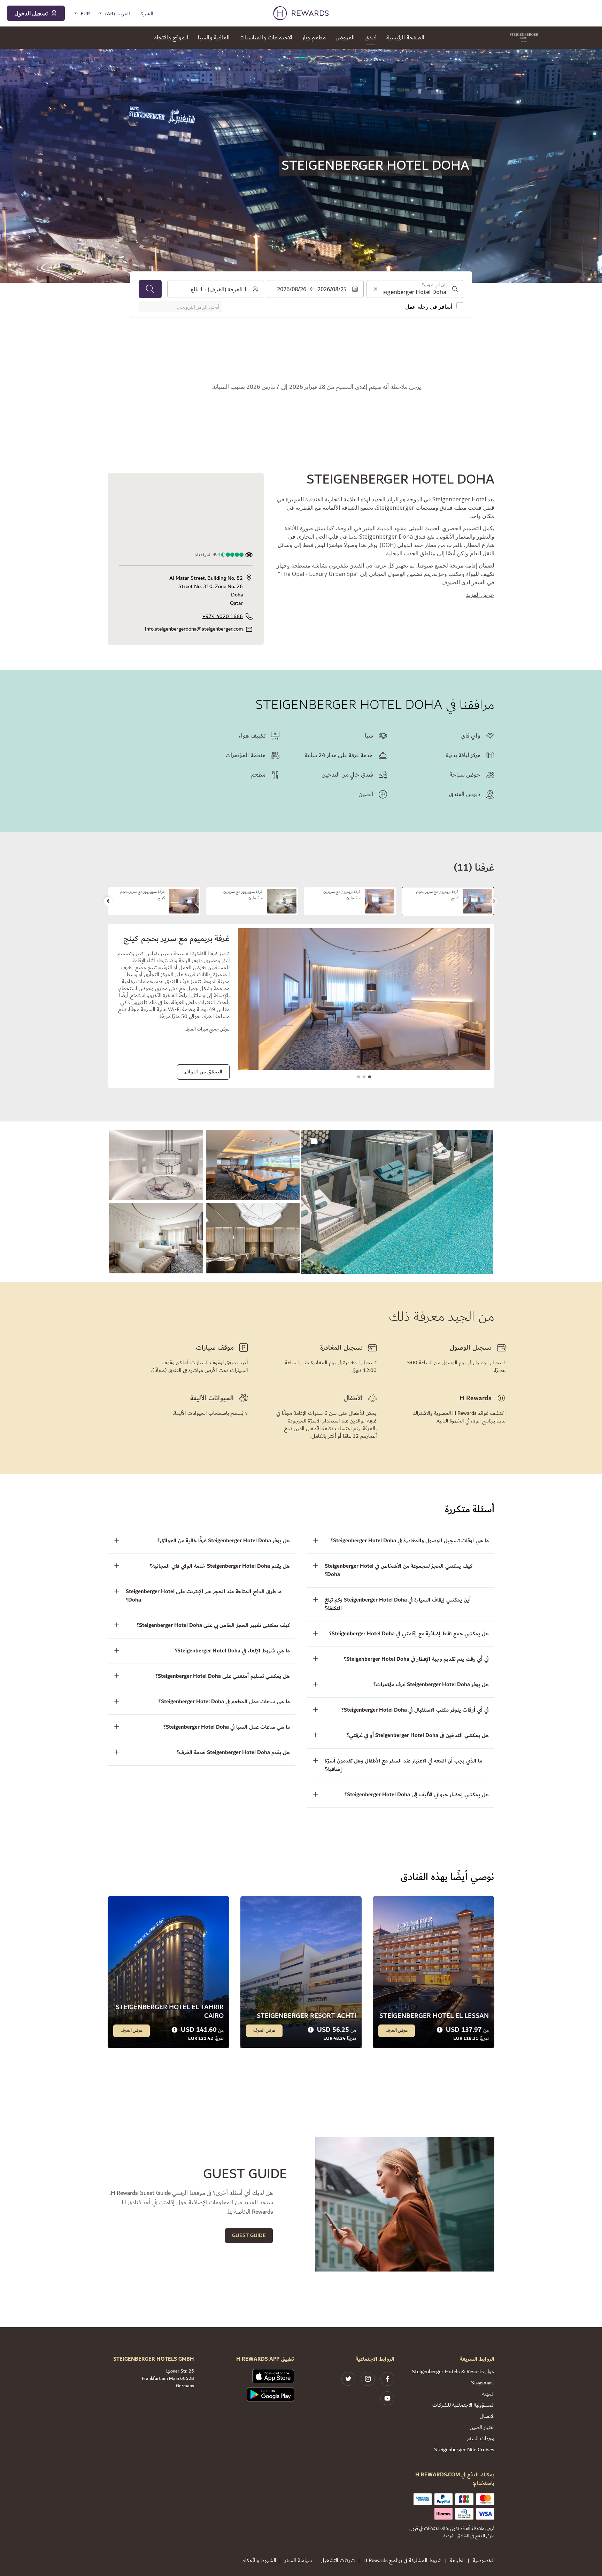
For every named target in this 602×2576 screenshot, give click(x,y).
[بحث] (150, 289)
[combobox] (415, 289)
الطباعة (457, 2561)
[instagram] (368, 2379)
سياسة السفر (298, 2561)
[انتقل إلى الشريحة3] (358, 1077)
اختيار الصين (482, 2427)
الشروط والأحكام (259, 2561)
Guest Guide (249, 2235)
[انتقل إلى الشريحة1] (370, 1077)
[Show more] (314, 1141)
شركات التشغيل (338, 2561)
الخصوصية (484, 2561)
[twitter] (348, 2379)
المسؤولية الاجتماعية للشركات (463, 2405)
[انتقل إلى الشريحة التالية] (108, 901)
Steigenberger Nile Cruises (464, 2450)
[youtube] (387, 2398)
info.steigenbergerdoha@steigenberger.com (194, 629)
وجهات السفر (481, 2439)
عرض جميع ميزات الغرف (207, 1029)
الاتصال (487, 2416)
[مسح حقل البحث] (376, 289)
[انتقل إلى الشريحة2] (364, 1077)
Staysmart (483, 2383)
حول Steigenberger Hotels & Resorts (453, 2372)
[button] (397, 1202)
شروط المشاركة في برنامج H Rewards (403, 2561)
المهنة (488, 2394)
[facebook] (387, 2379)
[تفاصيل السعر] (440, 2030)
